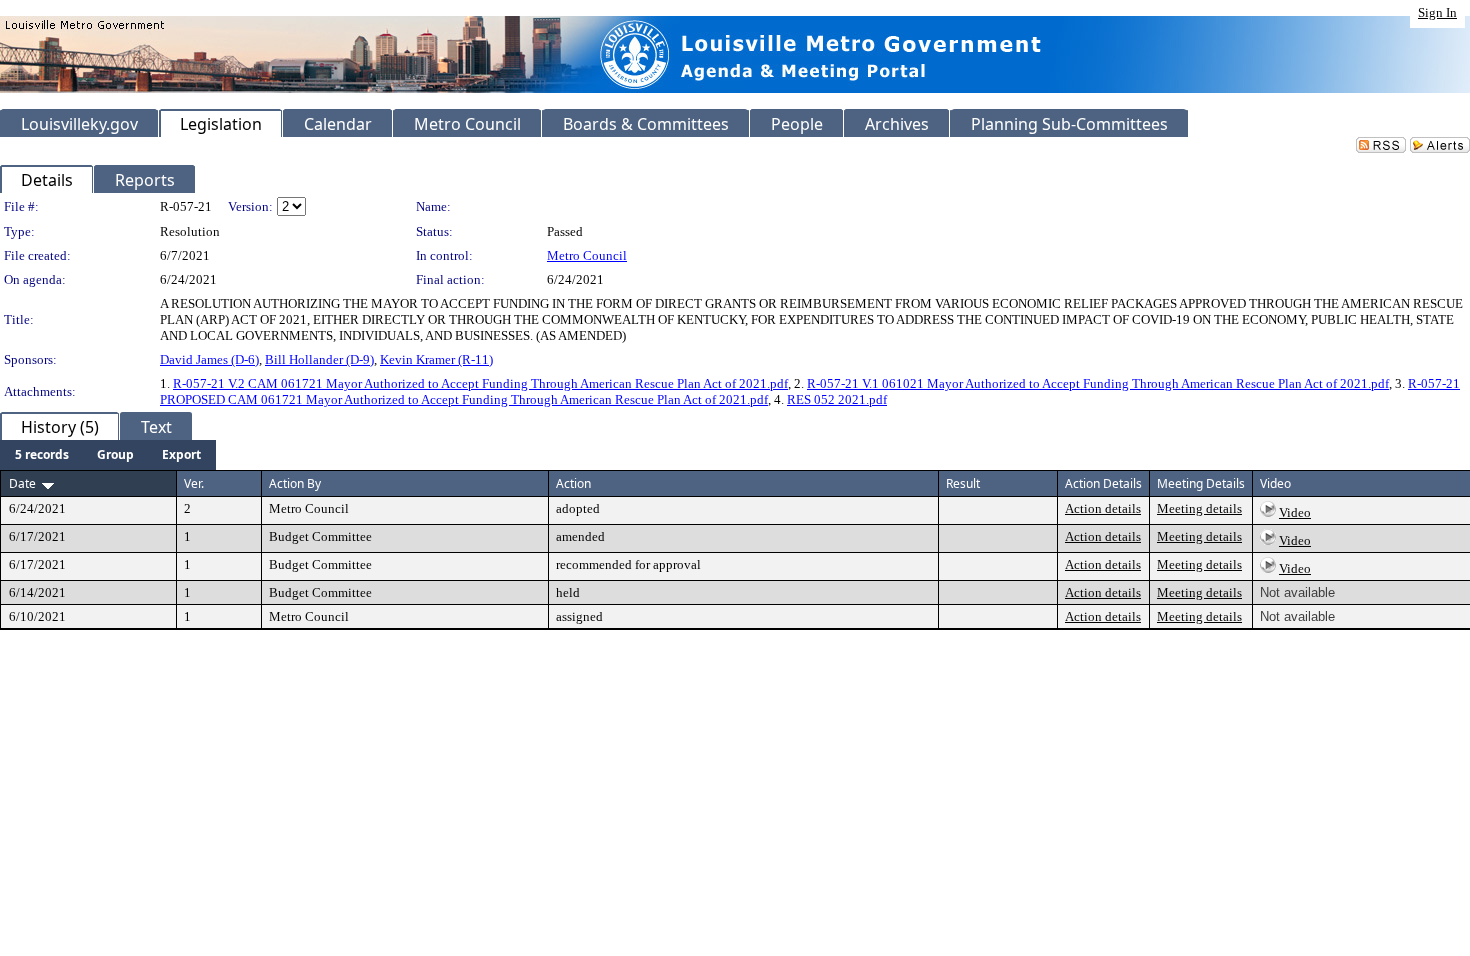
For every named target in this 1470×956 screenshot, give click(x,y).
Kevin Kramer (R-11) (436, 359)
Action (573, 483)
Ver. (194, 483)
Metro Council (587, 255)
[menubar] (108, 455)
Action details (1103, 508)
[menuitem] (42, 455)
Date (22, 483)
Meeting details (1199, 508)
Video (1295, 512)
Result (963, 483)
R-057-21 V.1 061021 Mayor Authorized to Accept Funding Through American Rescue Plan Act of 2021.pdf (1098, 383)
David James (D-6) (209, 359)
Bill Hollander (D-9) (319, 359)
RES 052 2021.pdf (837, 399)
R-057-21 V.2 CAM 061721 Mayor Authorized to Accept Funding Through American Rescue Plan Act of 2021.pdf (480, 383)
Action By (295, 483)
